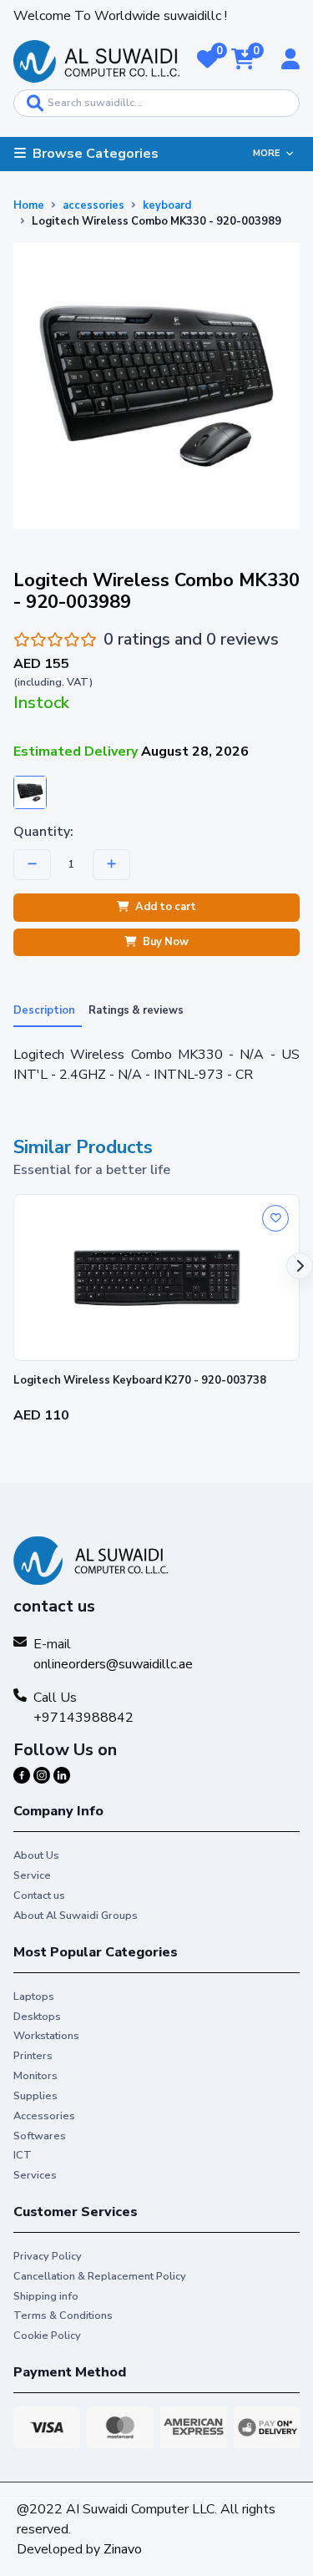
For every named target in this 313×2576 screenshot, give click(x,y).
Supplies (35, 2096)
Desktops (37, 2017)
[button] (207, 61)
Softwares (40, 2136)
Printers (33, 2056)
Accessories (44, 2116)
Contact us (39, 1895)
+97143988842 (83, 1718)
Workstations (46, 2036)
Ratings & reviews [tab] (136, 1010)
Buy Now (166, 942)
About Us (36, 1855)
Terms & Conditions (63, 2315)
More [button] (266, 153)
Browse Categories (96, 154)
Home (29, 205)
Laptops (34, 1997)
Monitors (35, 2076)
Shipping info (46, 2296)
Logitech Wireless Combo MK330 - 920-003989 (156, 221)
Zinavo (123, 2549)
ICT (23, 2155)
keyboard (167, 205)
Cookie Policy (47, 2336)
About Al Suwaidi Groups (76, 1916)
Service (32, 1875)
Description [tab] (44, 1010)
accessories (93, 205)
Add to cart (166, 907)
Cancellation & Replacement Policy (100, 2276)
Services (35, 2175)
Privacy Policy (48, 2256)
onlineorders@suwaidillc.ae (113, 1664)
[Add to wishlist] (275, 1218)
